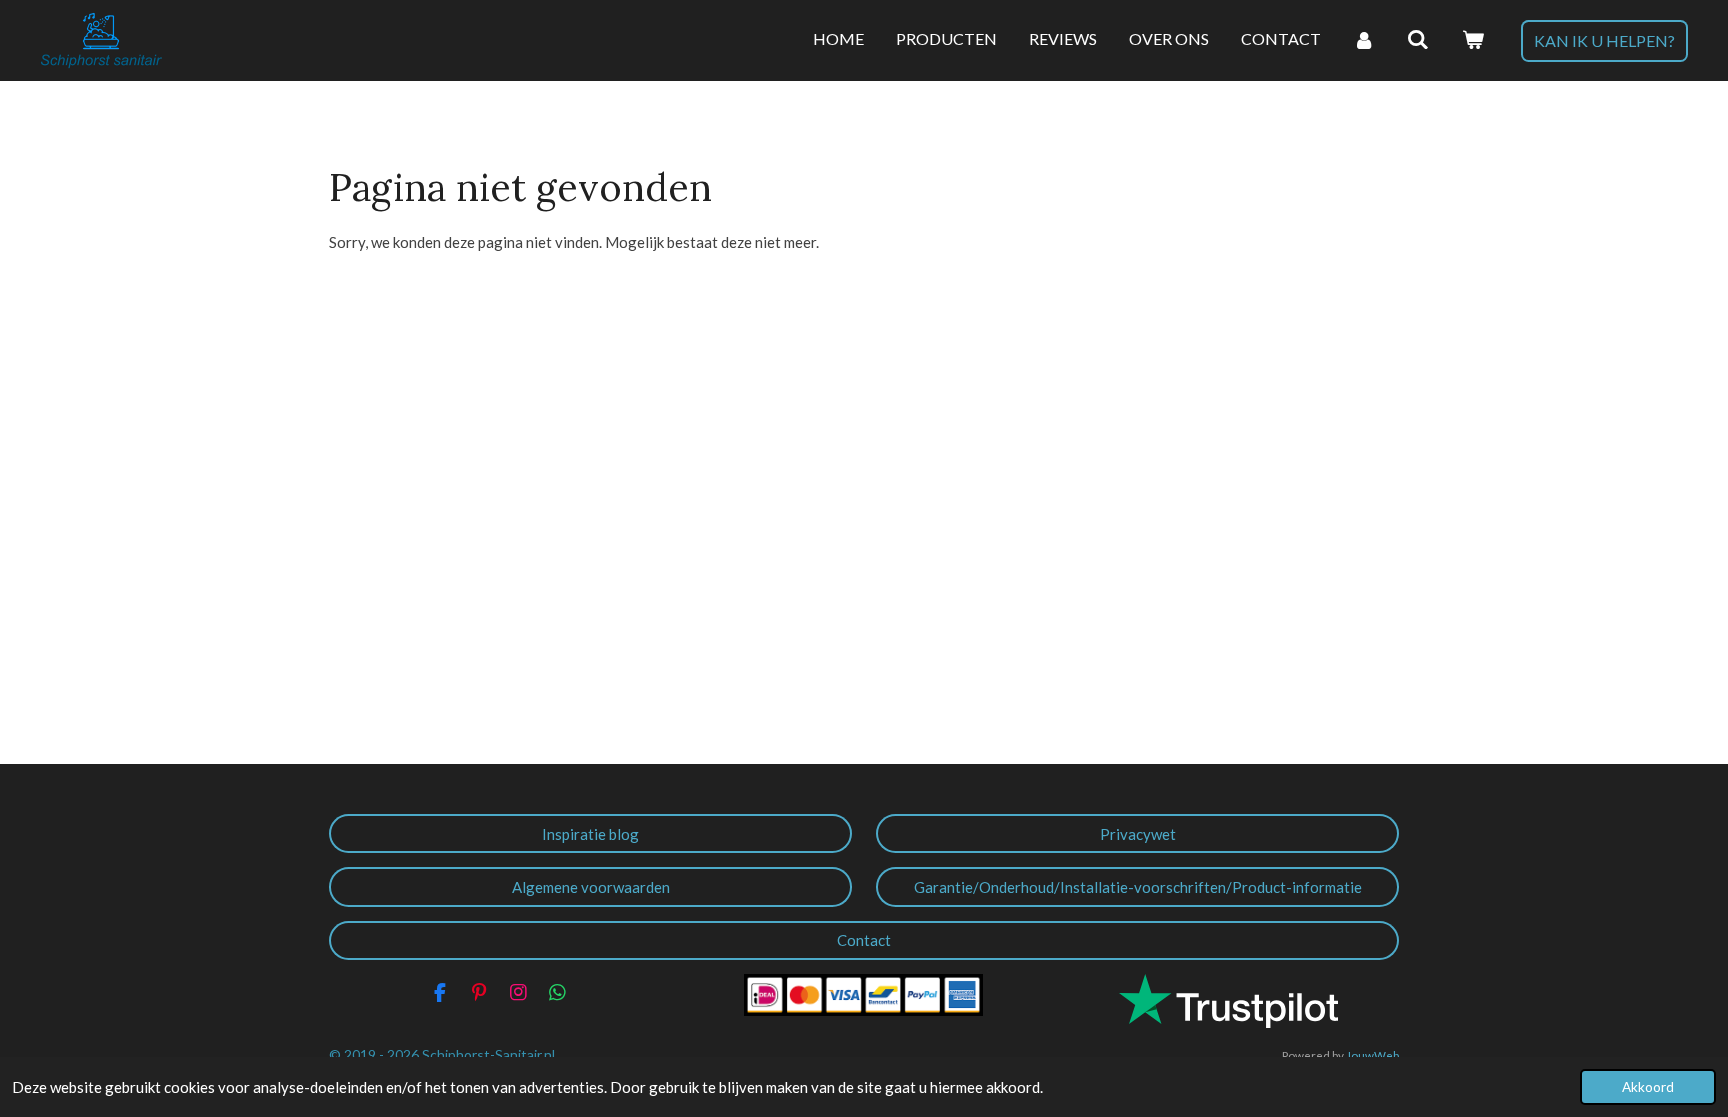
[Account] (1364, 40)
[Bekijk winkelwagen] (1473, 40)
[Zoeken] (1418, 40)
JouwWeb (1372, 1055)
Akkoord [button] (1648, 1087)
